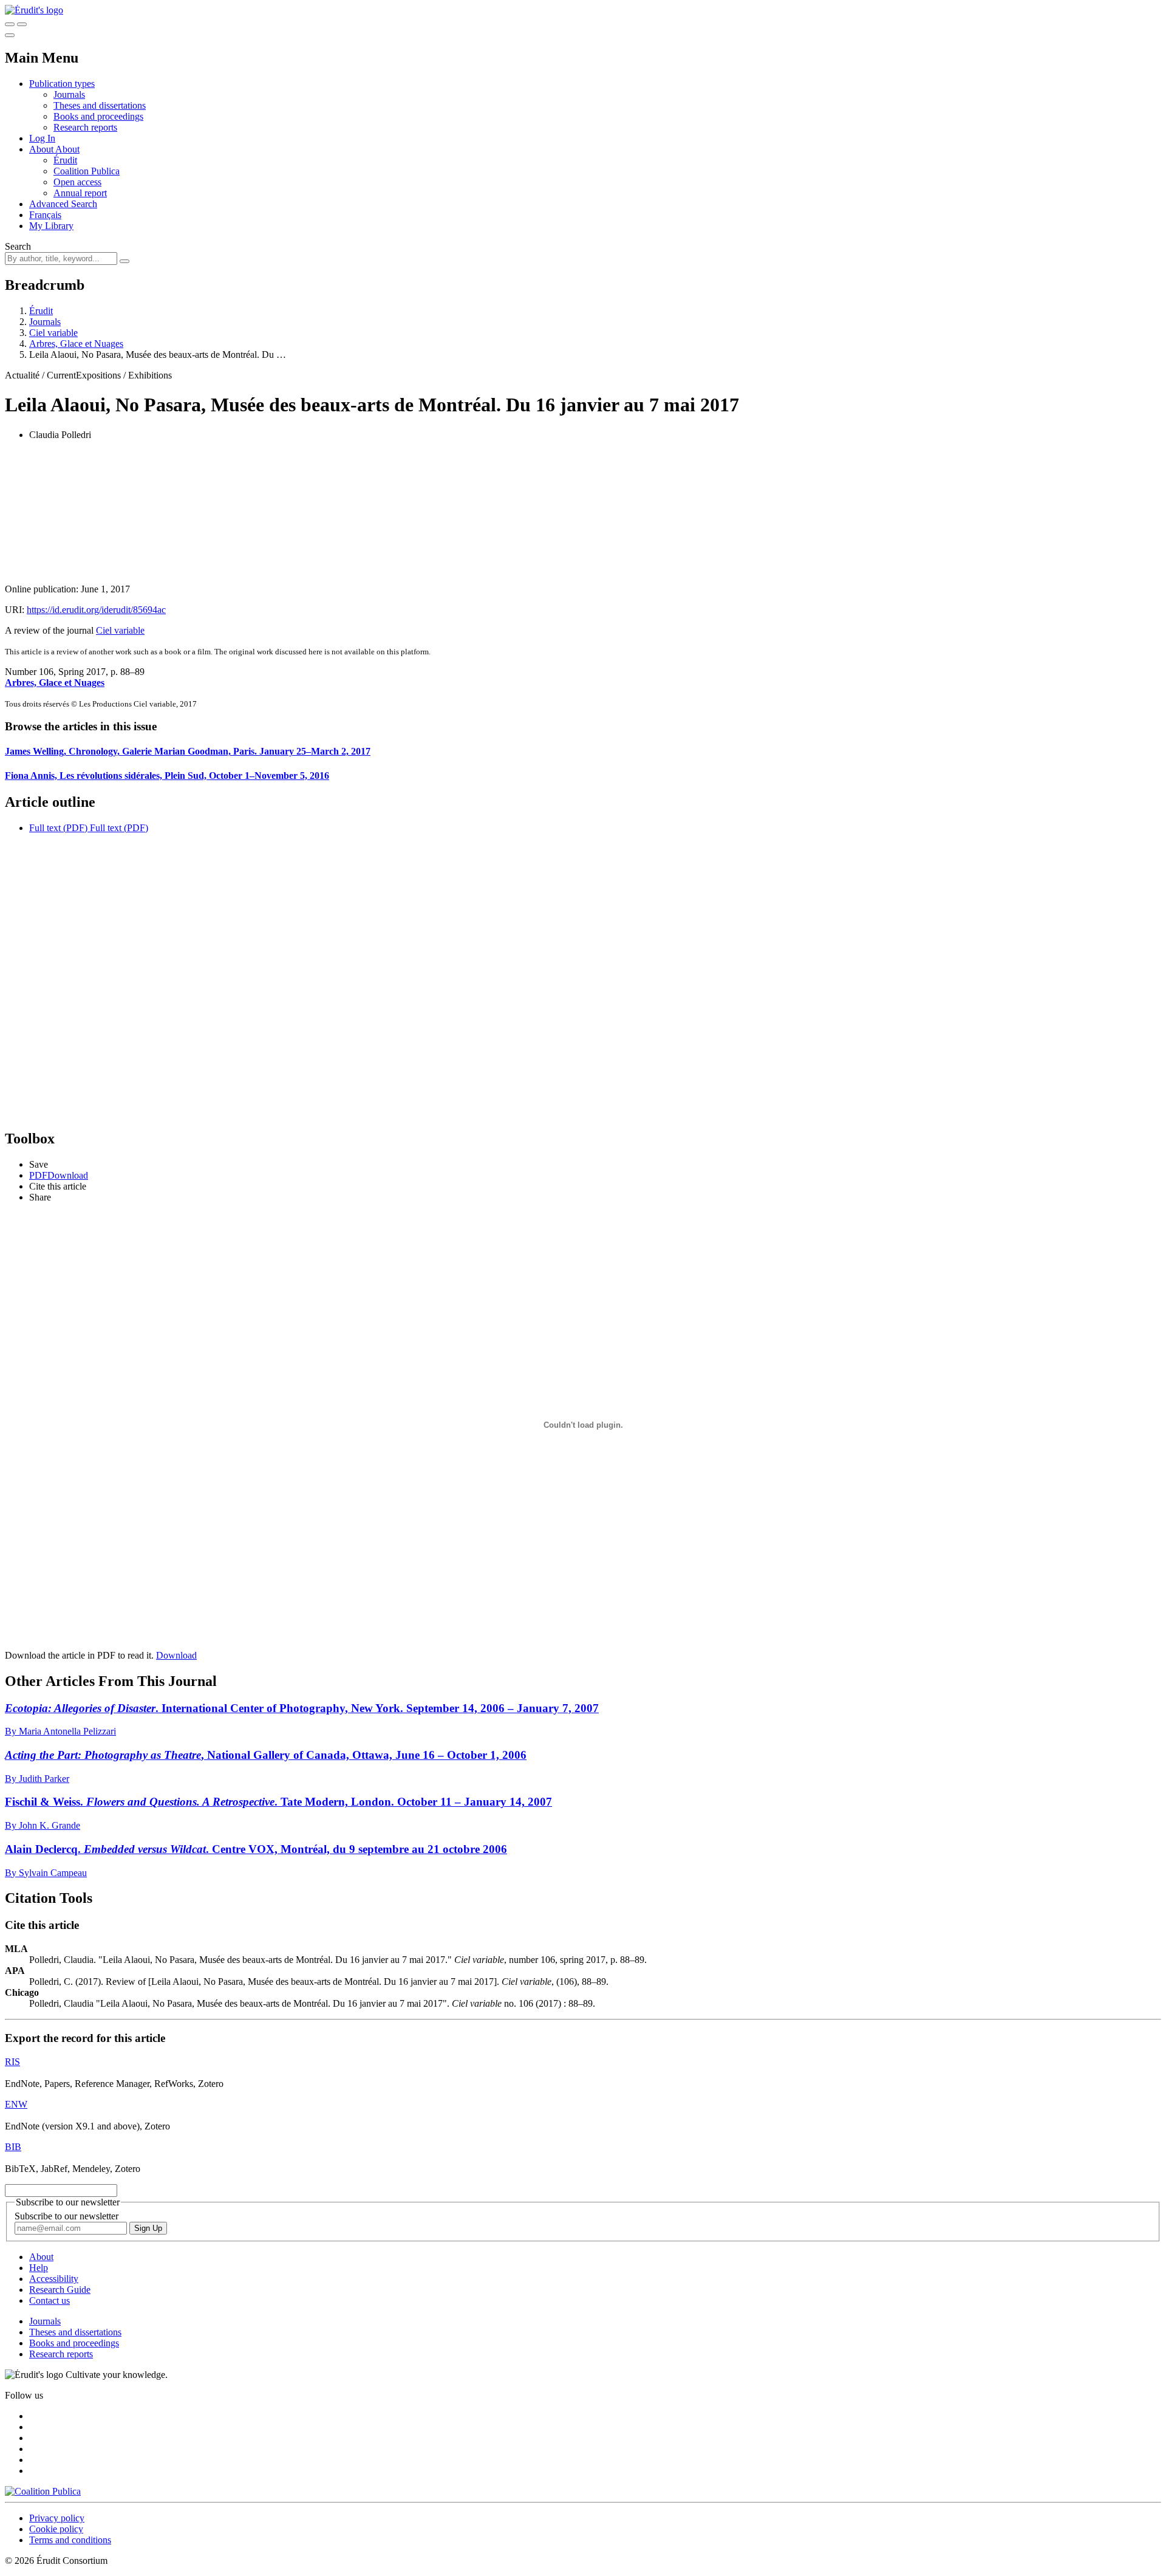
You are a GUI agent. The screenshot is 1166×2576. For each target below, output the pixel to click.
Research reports (85, 127)
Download (176, 1655)
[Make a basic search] (10, 24)
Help (39, 2268)
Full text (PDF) (58, 828)
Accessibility (54, 2279)
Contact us (49, 2300)
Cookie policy (56, 2529)
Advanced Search (63, 204)
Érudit (65, 160)
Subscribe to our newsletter (66, 2216)
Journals (69, 94)
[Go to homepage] (34, 10)
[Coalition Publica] (43, 2491)
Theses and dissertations (100, 105)
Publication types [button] (62, 84)
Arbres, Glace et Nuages (76, 344)
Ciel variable (53, 333)
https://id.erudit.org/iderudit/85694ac (96, 610)
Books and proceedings (98, 116)
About (67, 149)
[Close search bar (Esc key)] (22, 24)
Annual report (80, 193)
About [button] (42, 149)
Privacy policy (57, 2518)
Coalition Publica (87, 171)
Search (18, 246)
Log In (42, 138)
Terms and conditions (70, 2540)
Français (45, 215)
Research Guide (60, 2290)
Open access (77, 182)
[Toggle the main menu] (10, 35)
